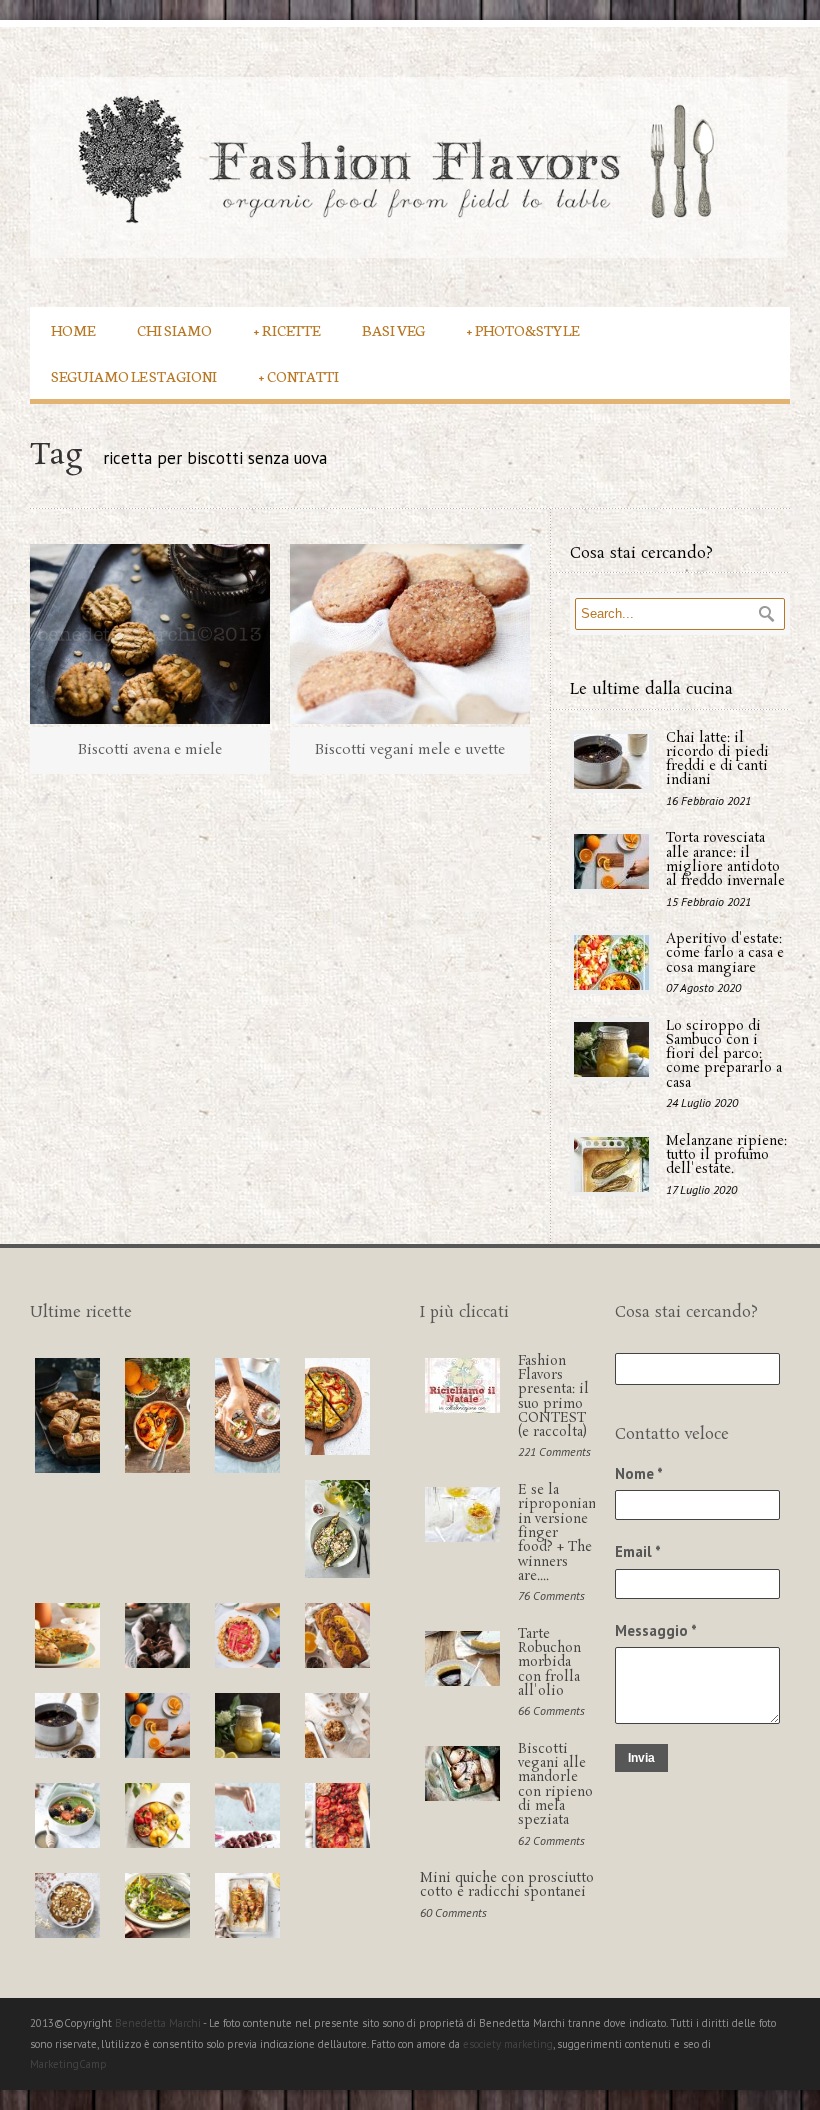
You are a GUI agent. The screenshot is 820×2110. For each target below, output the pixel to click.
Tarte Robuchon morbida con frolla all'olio (549, 1663)
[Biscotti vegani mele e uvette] (410, 634)
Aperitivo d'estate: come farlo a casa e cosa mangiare (725, 954)
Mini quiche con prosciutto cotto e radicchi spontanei (507, 1885)
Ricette (287, 329)
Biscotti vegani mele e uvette (410, 750)
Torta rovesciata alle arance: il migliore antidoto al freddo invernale (725, 860)
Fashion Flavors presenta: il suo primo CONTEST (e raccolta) (553, 1397)
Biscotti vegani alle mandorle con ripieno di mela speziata (555, 1785)
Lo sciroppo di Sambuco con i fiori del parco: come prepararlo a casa (724, 1055)
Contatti (299, 375)
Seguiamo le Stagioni (134, 375)
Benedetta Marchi (159, 2023)
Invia (641, 1758)
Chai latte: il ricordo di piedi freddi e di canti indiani (717, 760)
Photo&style (523, 329)
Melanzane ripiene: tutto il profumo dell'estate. (726, 1156)
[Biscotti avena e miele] (150, 634)
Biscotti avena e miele (150, 750)
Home (73, 329)
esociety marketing (508, 2044)
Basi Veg (393, 329)
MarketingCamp (68, 2064)
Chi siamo (174, 329)
